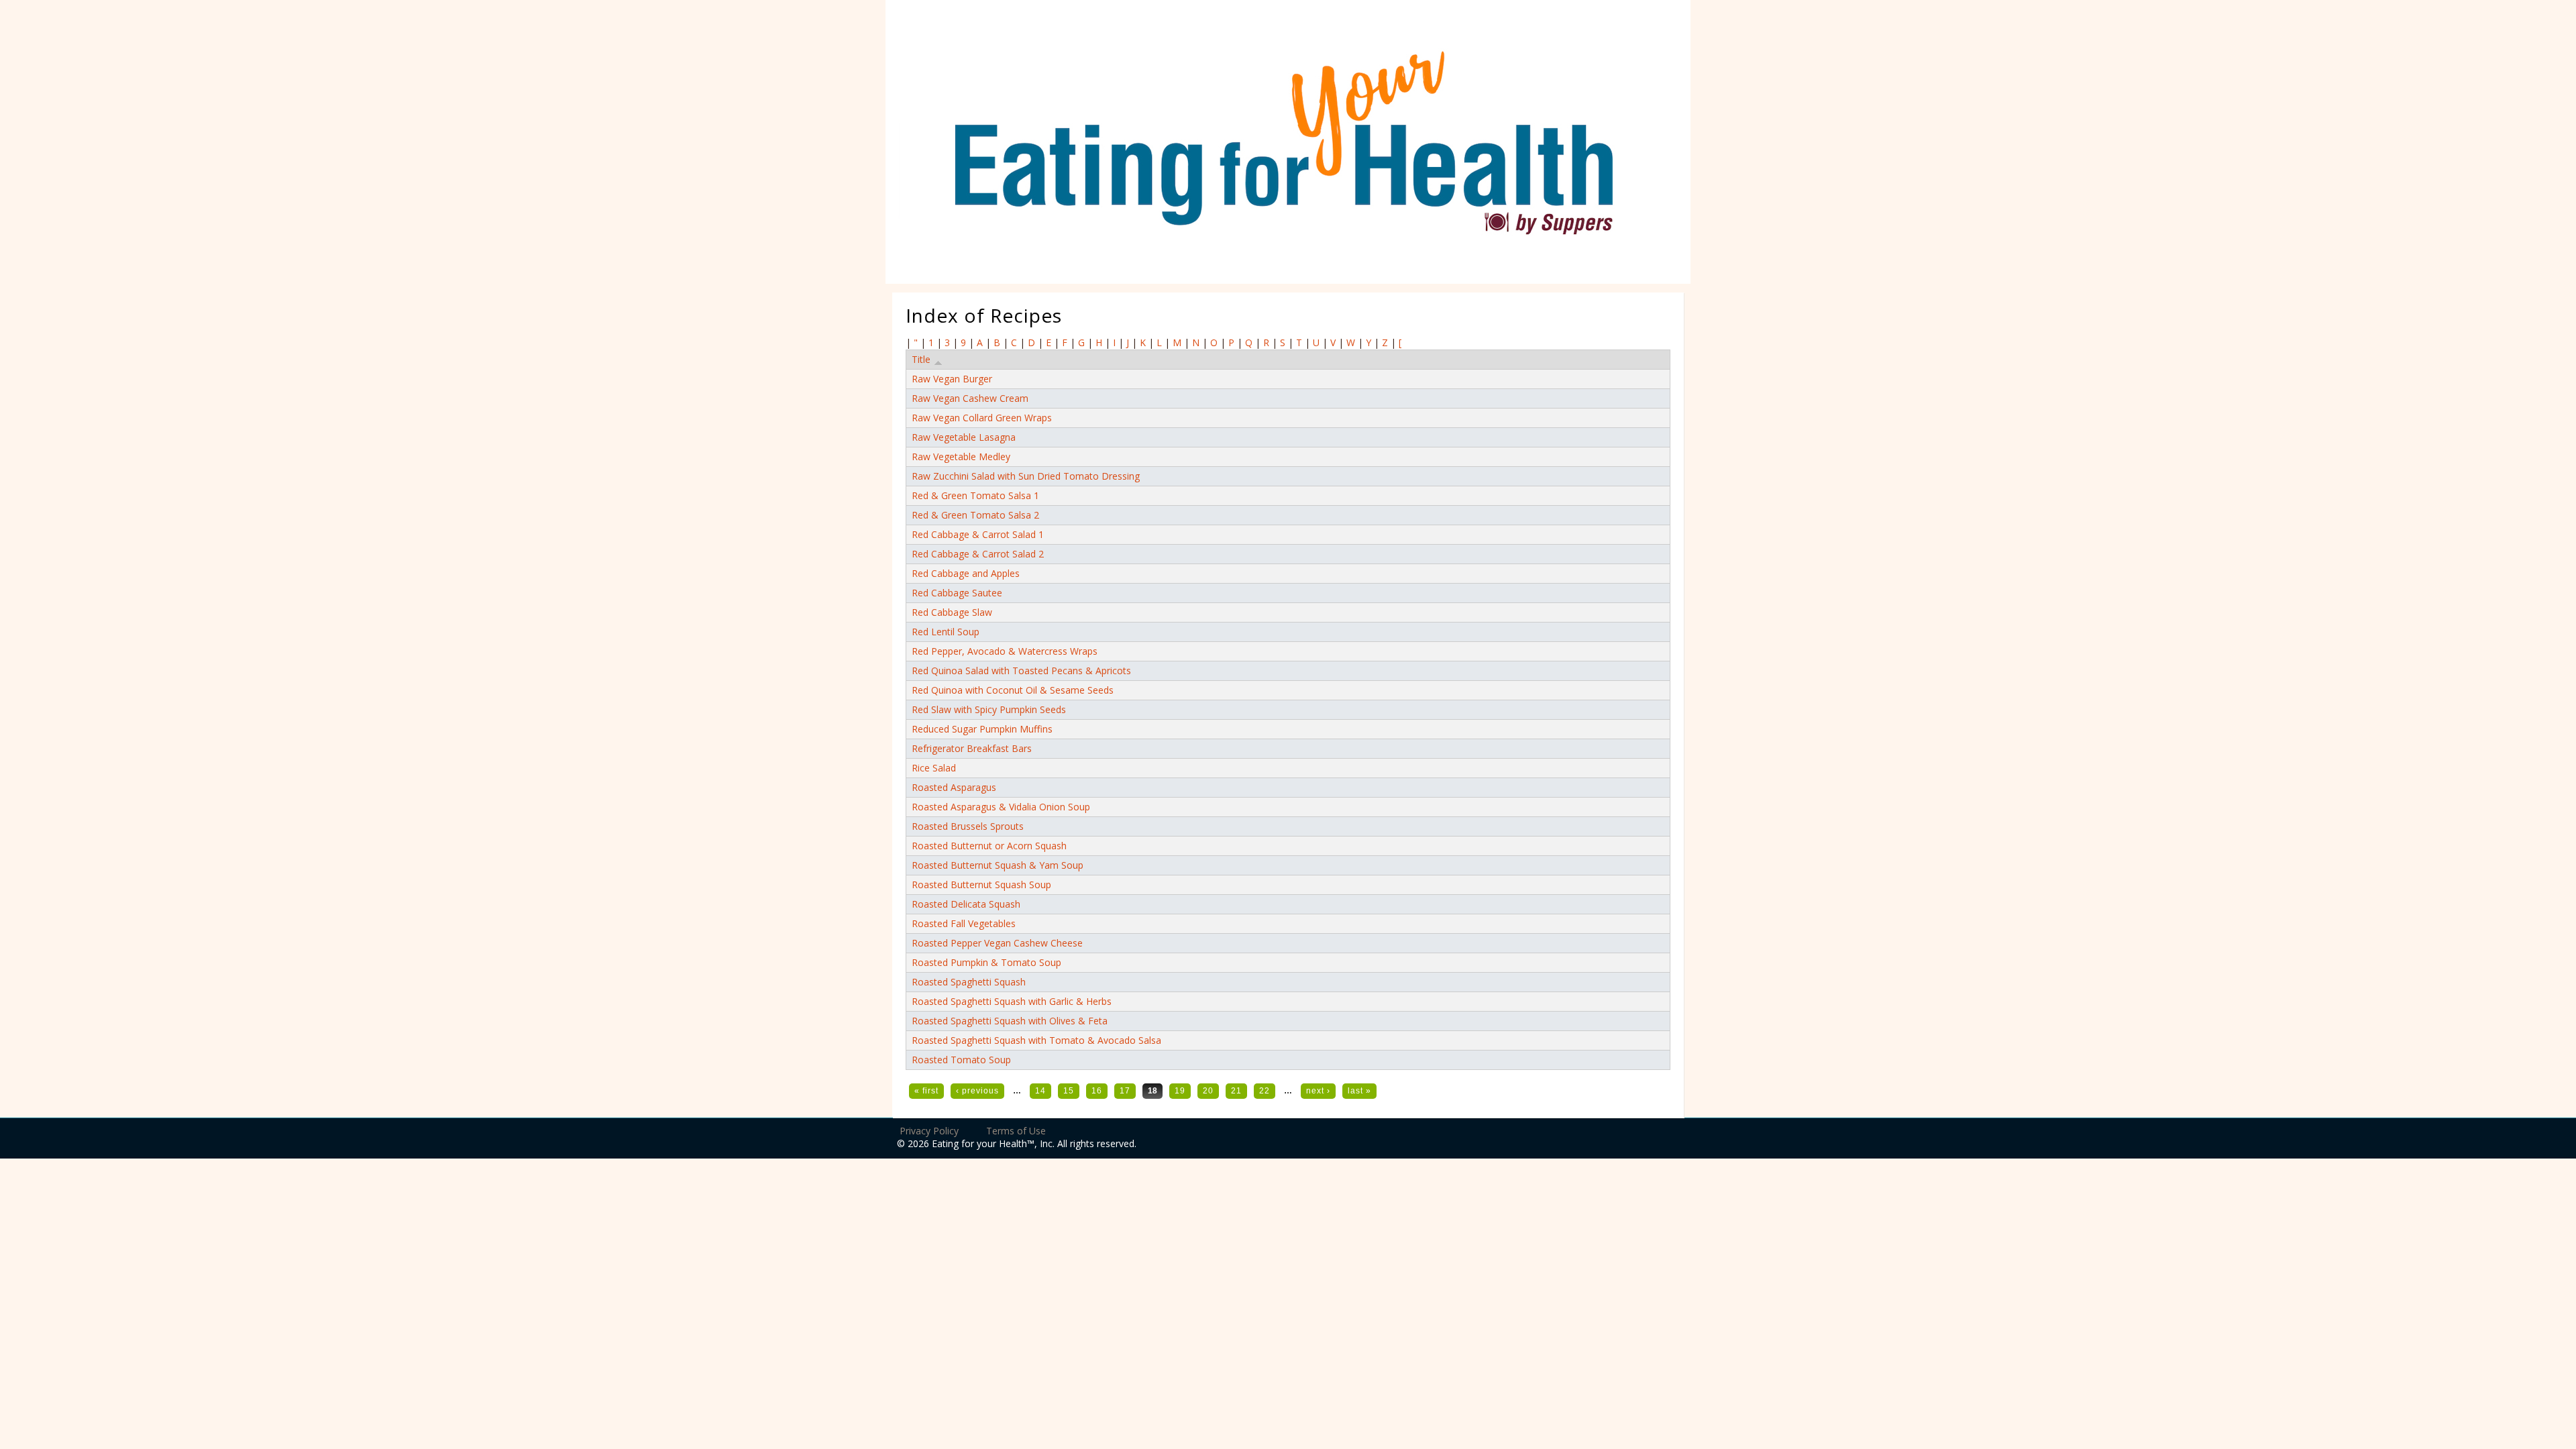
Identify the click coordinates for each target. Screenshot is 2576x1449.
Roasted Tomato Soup (961, 1060)
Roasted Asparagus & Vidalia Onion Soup (1001, 807)
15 (1069, 1091)
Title (921, 359)
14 (1040, 1091)
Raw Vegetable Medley (961, 457)
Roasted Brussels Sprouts (968, 826)
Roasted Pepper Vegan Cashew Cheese (997, 943)
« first (926, 1091)
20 (1208, 1091)
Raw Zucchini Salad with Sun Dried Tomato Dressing (1026, 476)
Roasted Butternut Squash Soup (981, 884)
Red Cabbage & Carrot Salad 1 (978, 534)
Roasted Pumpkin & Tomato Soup (986, 962)
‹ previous (977, 1091)
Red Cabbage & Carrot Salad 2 (978, 554)
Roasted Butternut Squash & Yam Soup (998, 865)
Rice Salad (934, 768)
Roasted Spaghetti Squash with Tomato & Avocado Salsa (1036, 1040)
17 (1125, 1091)
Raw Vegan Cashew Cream (970, 398)
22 (1265, 1091)
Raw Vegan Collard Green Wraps (982, 418)
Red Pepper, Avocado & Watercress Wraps (1005, 651)
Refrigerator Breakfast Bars (972, 748)
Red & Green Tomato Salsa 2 (975, 515)
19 (1180, 1091)
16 (1097, 1091)
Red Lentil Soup (946, 632)
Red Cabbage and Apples (966, 573)
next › (1318, 1091)
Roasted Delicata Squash (966, 904)
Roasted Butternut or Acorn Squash (989, 846)
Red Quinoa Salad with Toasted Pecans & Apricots (1021, 670)
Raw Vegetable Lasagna (964, 437)
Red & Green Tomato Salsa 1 (975, 495)
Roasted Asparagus (954, 787)
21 (1236, 1091)
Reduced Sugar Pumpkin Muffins (982, 729)
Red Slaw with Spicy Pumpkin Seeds (989, 709)
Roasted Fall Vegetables (964, 923)
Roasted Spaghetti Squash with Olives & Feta (1010, 1021)
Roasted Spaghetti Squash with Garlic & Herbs (1012, 1001)
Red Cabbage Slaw (952, 612)
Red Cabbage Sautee (957, 593)
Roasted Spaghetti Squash (969, 982)
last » (1359, 1091)
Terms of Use (1016, 1131)
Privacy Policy (929, 1131)
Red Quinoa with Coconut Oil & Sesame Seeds (1013, 690)
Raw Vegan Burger (952, 379)
